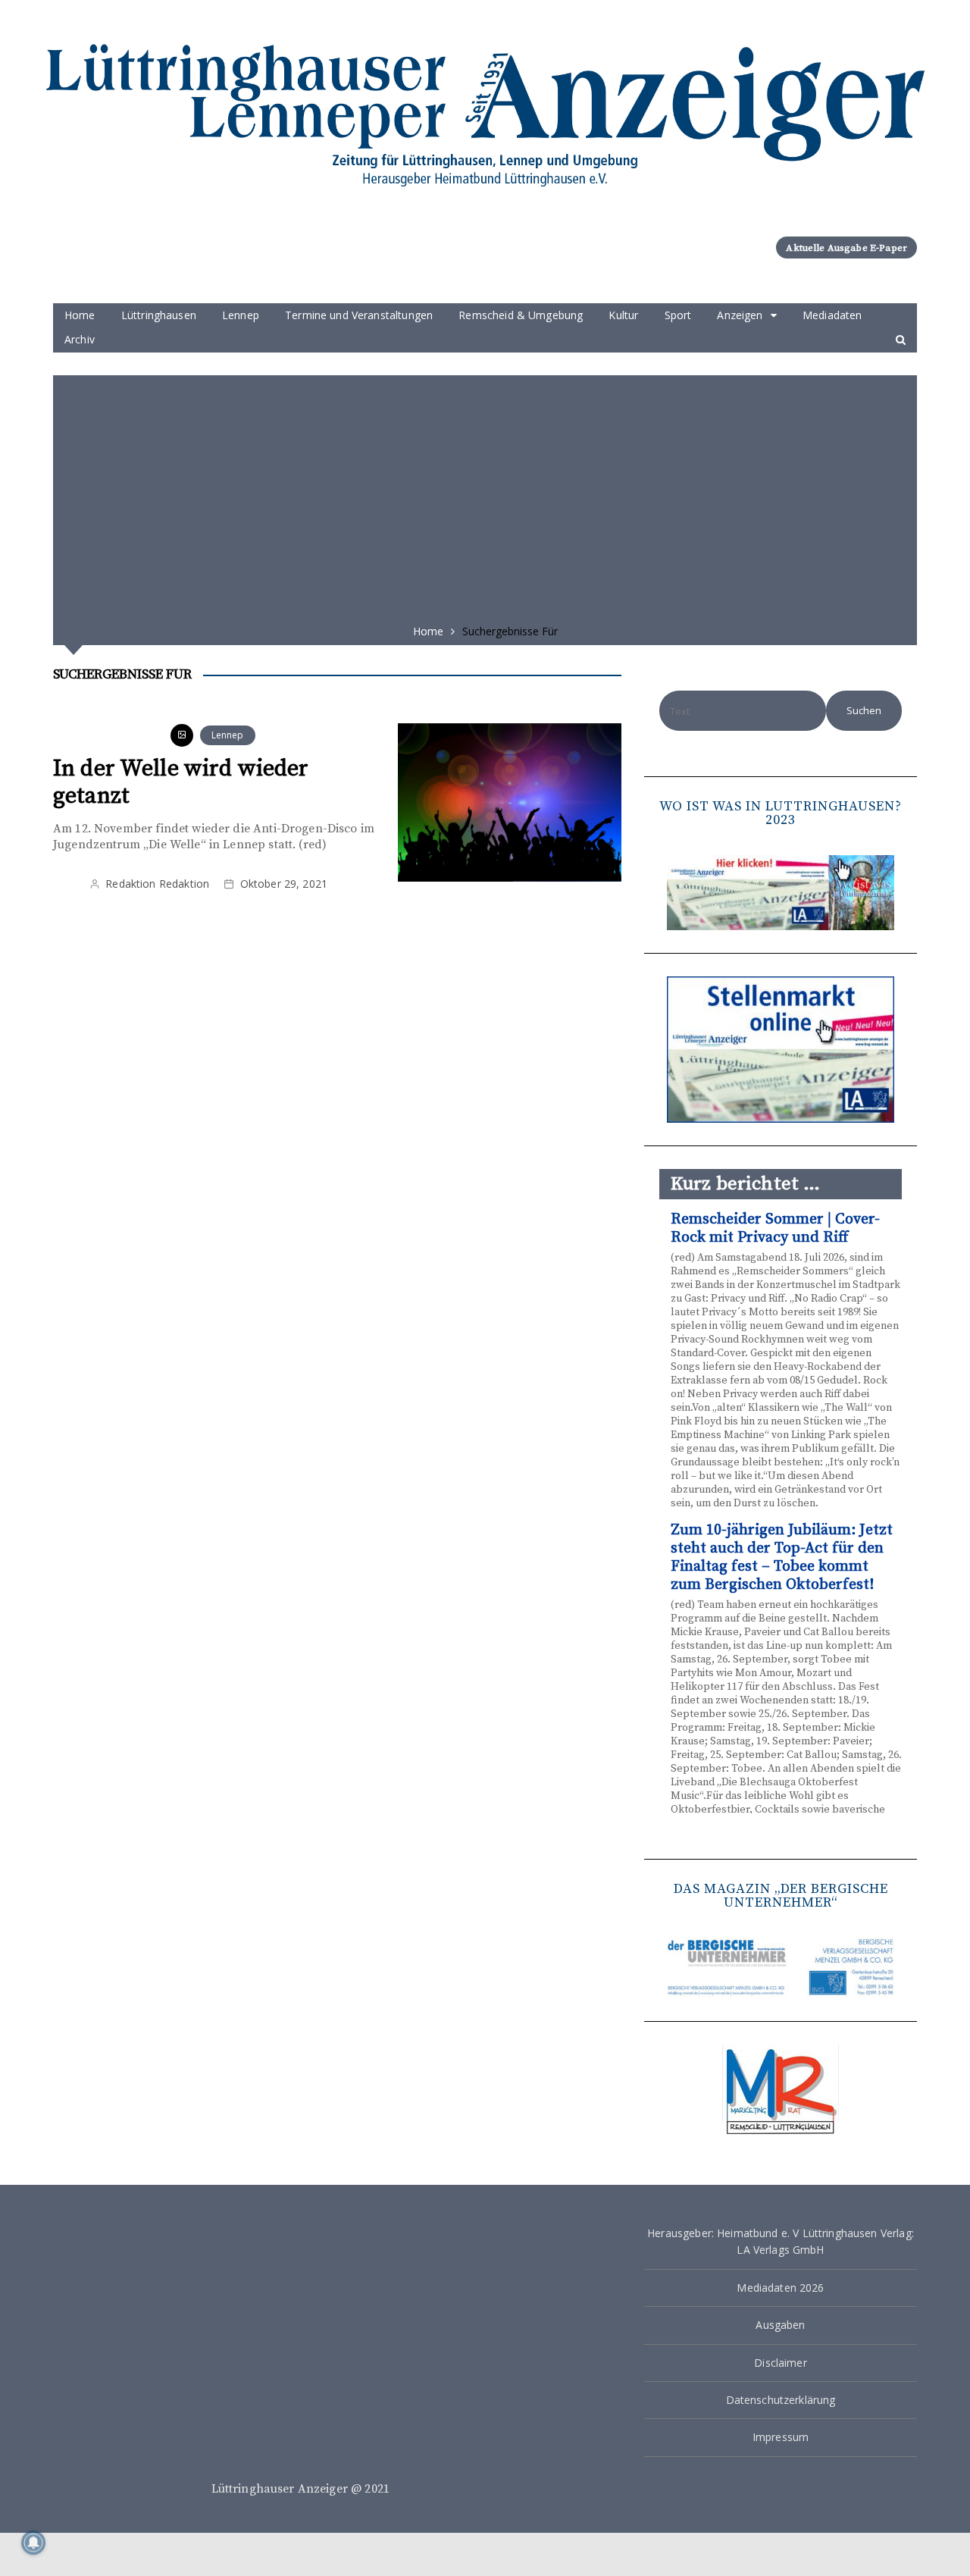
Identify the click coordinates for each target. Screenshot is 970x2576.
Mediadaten (832, 315)
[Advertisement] (485, 494)
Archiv (80, 339)
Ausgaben (780, 2325)
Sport (678, 315)
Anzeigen (740, 315)
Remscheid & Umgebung (521, 315)
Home (80, 315)
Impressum (781, 2437)
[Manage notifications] (33, 2543)
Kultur (623, 315)
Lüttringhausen (159, 315)
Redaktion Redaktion (157, 884)
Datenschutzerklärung (781, 2400)
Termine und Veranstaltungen (359, 315)
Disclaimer (781, 2363)
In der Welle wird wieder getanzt (181, 782)
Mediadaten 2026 (780, 2288)
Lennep (241, 315)
